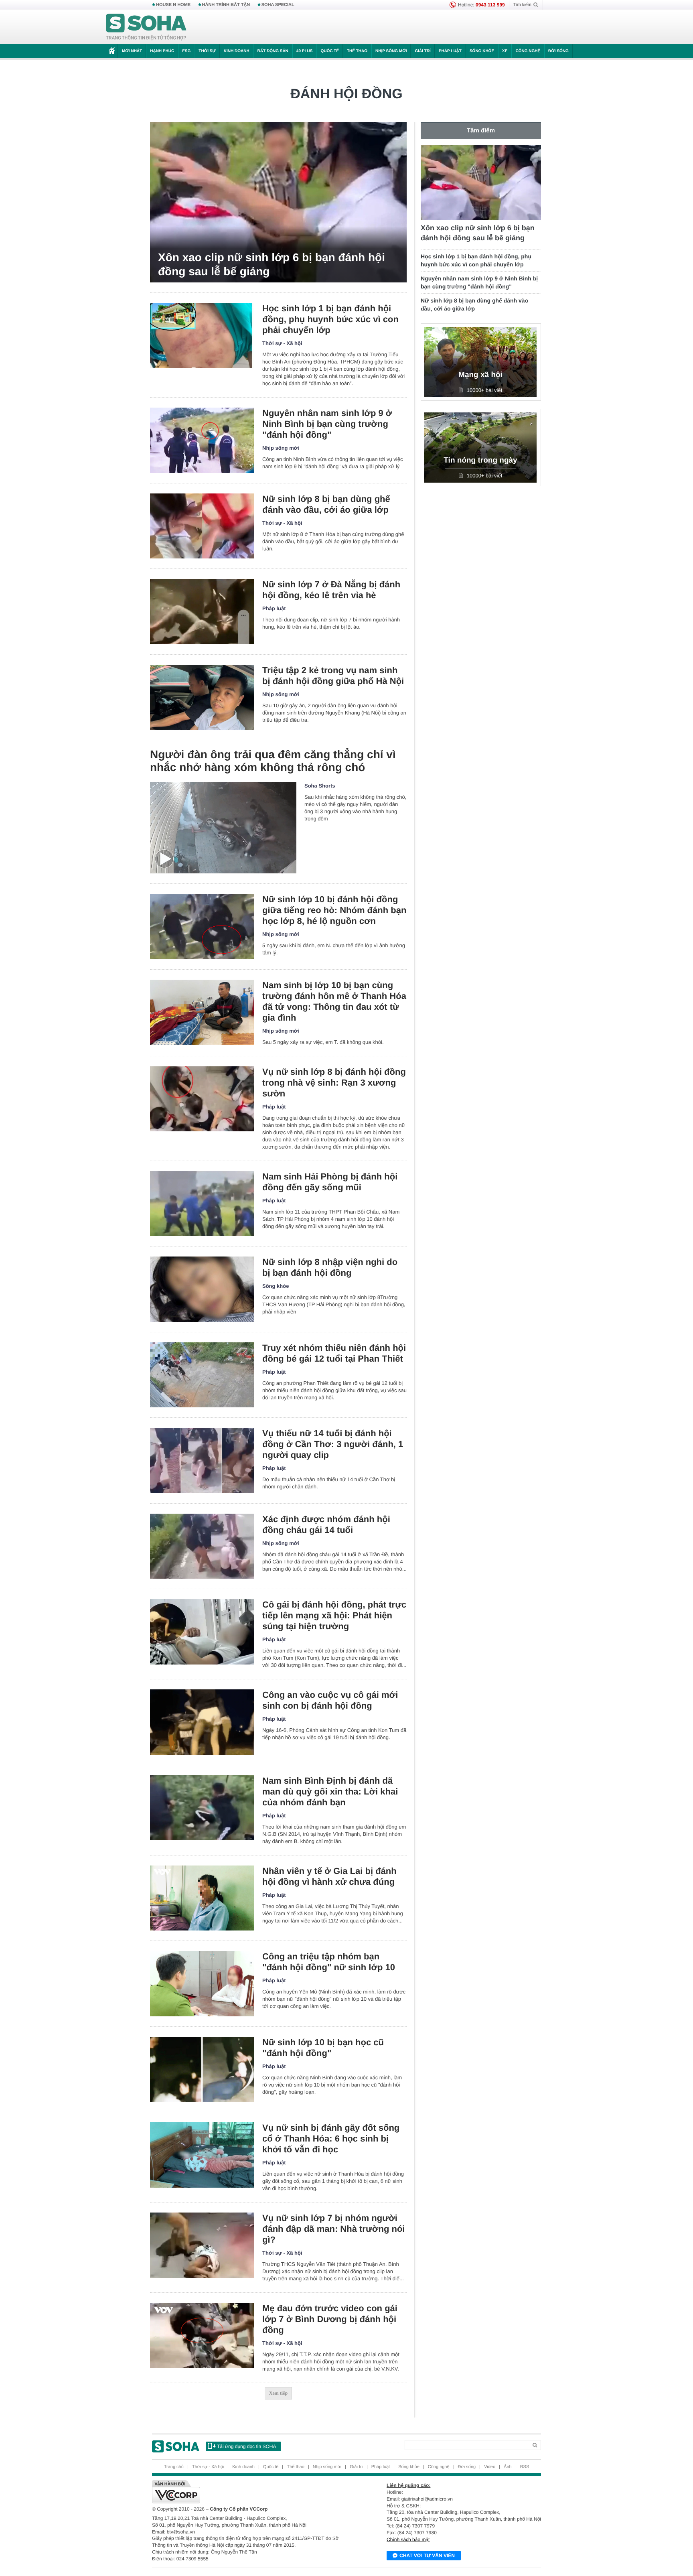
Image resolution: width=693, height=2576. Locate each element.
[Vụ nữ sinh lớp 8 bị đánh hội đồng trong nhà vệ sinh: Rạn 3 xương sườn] (202, 1099)
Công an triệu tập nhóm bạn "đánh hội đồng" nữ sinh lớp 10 (329, 1962)
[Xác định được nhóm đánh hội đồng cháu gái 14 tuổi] (202, 1546)
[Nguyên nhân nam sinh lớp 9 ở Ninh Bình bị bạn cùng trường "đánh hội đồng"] (202, 440)
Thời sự (207, 51)
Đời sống (558, 51)
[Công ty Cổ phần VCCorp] (249, 2492)
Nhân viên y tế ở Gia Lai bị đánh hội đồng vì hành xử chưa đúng (329, 1876)
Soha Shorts (320, 786)
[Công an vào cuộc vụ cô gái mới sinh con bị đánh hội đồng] (202, 1722)
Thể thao (357, 51)
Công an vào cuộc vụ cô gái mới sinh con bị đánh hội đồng (330, 1700)
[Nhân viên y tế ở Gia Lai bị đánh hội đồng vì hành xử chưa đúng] (202, 1898)
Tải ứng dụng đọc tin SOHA (246, 2446)
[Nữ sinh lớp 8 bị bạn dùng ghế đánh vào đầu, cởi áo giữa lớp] (202, 526)
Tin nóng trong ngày (480, 460)
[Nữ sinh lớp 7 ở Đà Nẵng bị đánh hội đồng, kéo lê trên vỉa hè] (202, 612)
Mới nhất (132, 51)
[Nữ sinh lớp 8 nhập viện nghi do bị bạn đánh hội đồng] (202, 1289)
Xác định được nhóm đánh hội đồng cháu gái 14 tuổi (326, 1524)
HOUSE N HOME (173, 5)
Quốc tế (330, 51)
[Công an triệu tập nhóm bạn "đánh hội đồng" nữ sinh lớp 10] (202, 1984)
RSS (525, 2467)
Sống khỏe (482, 51)
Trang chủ (174, 2467)
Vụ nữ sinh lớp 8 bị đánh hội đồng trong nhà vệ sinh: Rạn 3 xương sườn (334, 1083)
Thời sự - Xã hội (282, 343)
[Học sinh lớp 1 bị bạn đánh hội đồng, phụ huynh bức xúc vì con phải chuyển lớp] (202, 336)
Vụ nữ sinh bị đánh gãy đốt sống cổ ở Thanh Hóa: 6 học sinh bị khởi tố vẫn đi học (331, 2139)
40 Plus (305, 51)
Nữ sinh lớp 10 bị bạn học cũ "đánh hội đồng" (323, 2048)
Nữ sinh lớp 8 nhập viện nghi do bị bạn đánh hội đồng (330, 1267)
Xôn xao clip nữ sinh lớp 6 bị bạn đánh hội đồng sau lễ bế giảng (272, 264)
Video (490, 2467)
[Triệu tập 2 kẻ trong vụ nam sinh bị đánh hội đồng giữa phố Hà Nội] (202, 697)
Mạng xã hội (480, 375)
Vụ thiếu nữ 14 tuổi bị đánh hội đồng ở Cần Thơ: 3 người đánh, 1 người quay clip (333, 1444)
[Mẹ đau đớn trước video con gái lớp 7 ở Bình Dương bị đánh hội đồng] (202, 2335)
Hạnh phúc (162, 51)
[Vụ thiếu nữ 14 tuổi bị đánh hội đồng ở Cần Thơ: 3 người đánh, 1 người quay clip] (202, 1461)
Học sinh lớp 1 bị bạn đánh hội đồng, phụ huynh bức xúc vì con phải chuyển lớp (330, 319)
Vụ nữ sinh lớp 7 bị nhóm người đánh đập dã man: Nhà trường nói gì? (333, 2229)
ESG (186, 51)
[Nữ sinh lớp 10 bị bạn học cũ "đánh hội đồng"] (202, 2070)
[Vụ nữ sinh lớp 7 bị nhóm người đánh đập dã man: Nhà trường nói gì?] (202, 2245)
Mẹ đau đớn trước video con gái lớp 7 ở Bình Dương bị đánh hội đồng (330, 2319)
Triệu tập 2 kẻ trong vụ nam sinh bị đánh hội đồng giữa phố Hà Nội (333, 676)
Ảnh (508, 2467)
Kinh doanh (237, 51)
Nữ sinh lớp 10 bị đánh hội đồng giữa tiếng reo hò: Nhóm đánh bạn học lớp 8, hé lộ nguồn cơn (334, 910)
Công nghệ (528, 51)
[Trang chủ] (146, 27)
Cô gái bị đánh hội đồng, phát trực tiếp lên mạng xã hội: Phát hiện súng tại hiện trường (334, 1615)
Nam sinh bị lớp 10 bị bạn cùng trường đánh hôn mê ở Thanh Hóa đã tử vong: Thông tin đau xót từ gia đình (334, 1001)
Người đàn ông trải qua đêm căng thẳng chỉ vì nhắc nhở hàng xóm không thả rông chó (273, 761)
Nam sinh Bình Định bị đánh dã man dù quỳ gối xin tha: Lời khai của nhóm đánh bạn (330, 1791)
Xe (505, 51)
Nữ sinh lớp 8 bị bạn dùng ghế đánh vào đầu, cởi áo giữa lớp (326, 504)
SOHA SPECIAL (278, 5)
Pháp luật (450, 51)
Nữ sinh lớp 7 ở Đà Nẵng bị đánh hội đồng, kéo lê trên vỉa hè (331, 590)
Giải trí (422, 51)
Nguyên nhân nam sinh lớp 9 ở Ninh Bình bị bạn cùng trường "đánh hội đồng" (327, 424)
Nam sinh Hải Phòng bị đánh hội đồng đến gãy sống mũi (330, 1182)
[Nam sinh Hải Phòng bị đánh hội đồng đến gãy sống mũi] (202, 1204)
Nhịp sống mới (391, 51)
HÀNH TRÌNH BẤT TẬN (226, 5)
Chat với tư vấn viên (427, 2556)
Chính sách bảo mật (408, 2539)
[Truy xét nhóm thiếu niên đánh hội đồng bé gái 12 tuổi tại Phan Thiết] (202, 1375)
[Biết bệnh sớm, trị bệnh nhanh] (548, 27)
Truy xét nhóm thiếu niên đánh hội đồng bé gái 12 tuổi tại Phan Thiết (334, 1353)
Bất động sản (273, 51)
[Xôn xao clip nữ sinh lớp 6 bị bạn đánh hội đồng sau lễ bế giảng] (278, 202)
